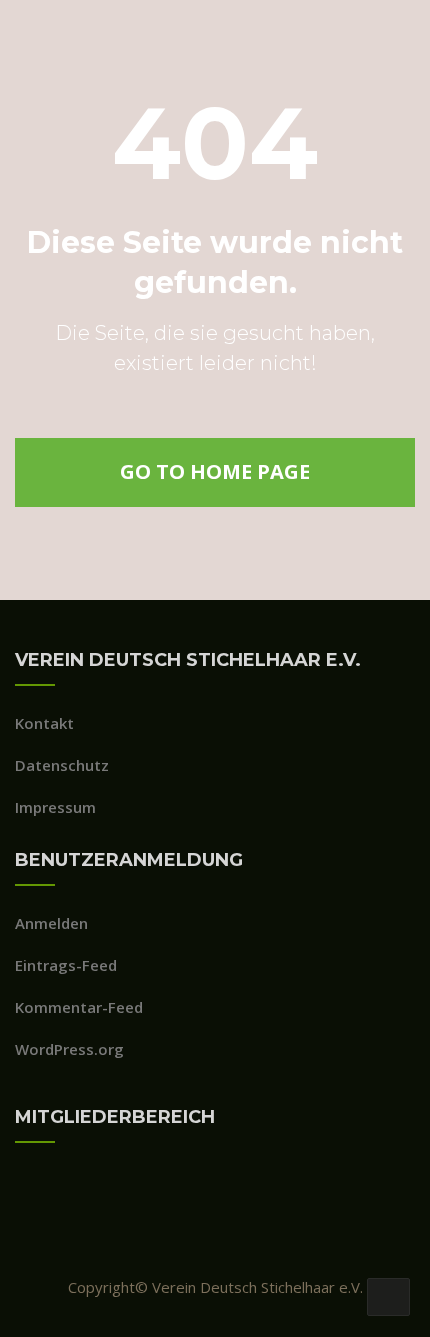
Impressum (55, 807)
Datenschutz (62, 765)
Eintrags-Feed (66, 965)
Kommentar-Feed (79, 1007)
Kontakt (44, 723)
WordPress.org (69, 1049)
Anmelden (51, 923)
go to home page (215, 471)
